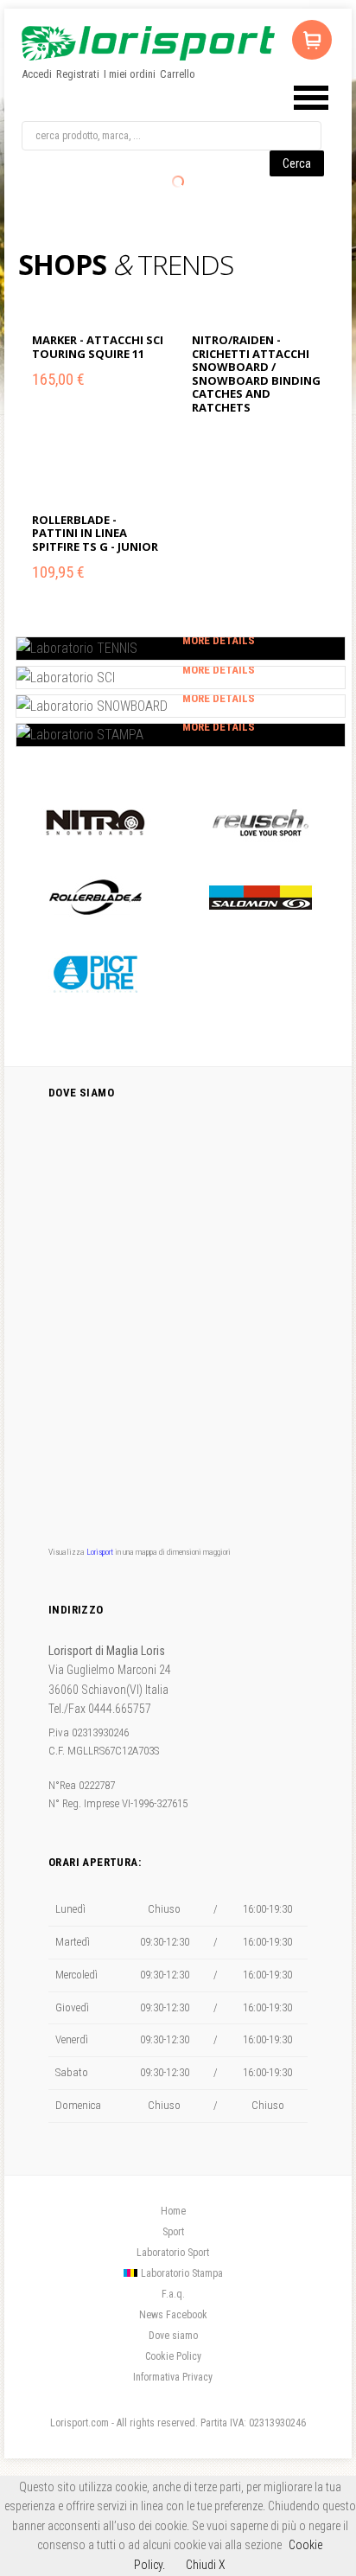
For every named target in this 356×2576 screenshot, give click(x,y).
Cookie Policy (173, 2356)
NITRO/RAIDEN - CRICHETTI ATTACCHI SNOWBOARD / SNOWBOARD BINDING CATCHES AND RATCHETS (256, 374)
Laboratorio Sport (173, 2253)
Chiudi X (206, 2565)
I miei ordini (130, 74)
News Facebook (173, 2315)
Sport (173, 2232)
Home (173, 2211)
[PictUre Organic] (95, 972)
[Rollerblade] (95, 897)
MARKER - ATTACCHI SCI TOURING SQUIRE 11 (98, 347)
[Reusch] (261, 822)
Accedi (37, 74)
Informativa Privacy (173, 2377)
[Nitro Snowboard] (95, 822)
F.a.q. (173, 2294)
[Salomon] (261, 897)
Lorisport (148, 43)
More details (219, 640)
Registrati (78, 74)
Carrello (178, 74)
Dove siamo (173, 2336)
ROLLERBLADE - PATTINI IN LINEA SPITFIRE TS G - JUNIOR (95, 533)
